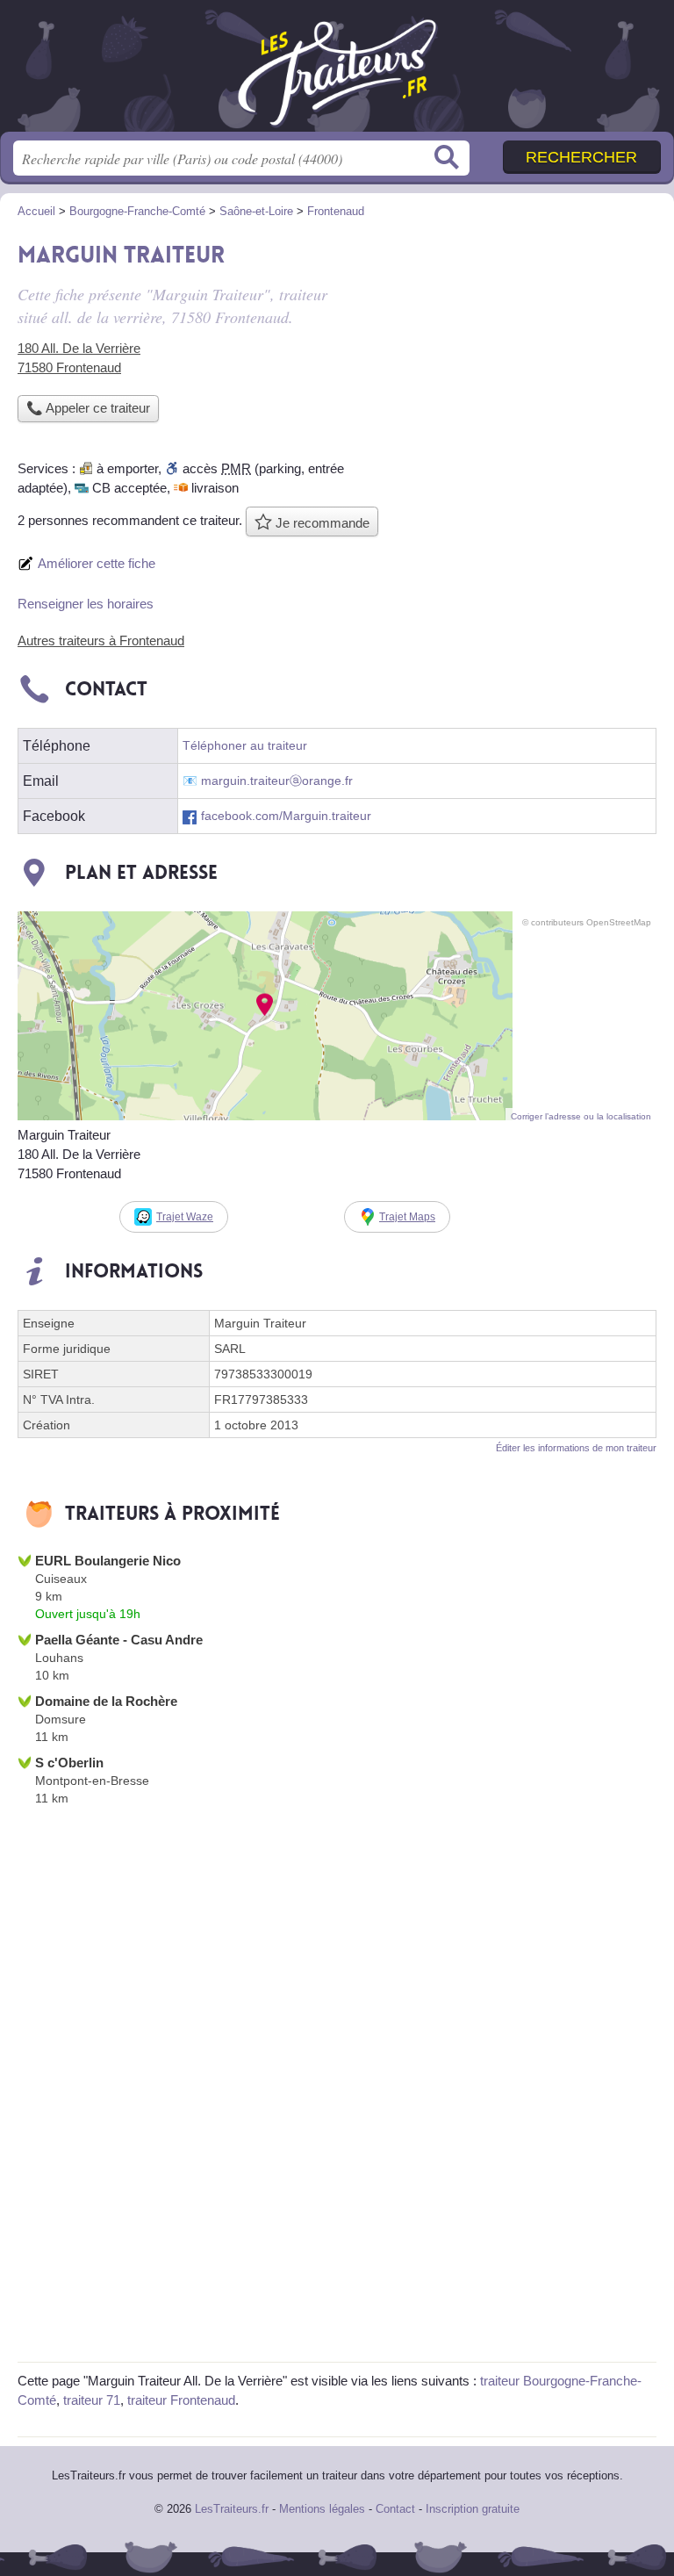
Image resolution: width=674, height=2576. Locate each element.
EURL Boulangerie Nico (108, 1561)
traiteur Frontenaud (181, 2400)
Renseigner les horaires (86, 604)
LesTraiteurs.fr (337, 72)
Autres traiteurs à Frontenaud (101, 640)
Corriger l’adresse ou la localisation (581, 1116)
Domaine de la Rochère (106, 1701)
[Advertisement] (509, 356)
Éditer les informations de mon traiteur (576, 1448)
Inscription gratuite (473, 2509)
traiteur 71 (92, 2400)
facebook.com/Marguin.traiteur (286, 816)
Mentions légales (322, 2509)
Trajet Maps (407, 1217)
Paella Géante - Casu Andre (119, 1640)
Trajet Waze (185, 1217)
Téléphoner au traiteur (245, 746)
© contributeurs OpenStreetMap (587, 922)
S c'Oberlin (69, 1763)
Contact (395, 2509)
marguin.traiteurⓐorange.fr (277, 781)
